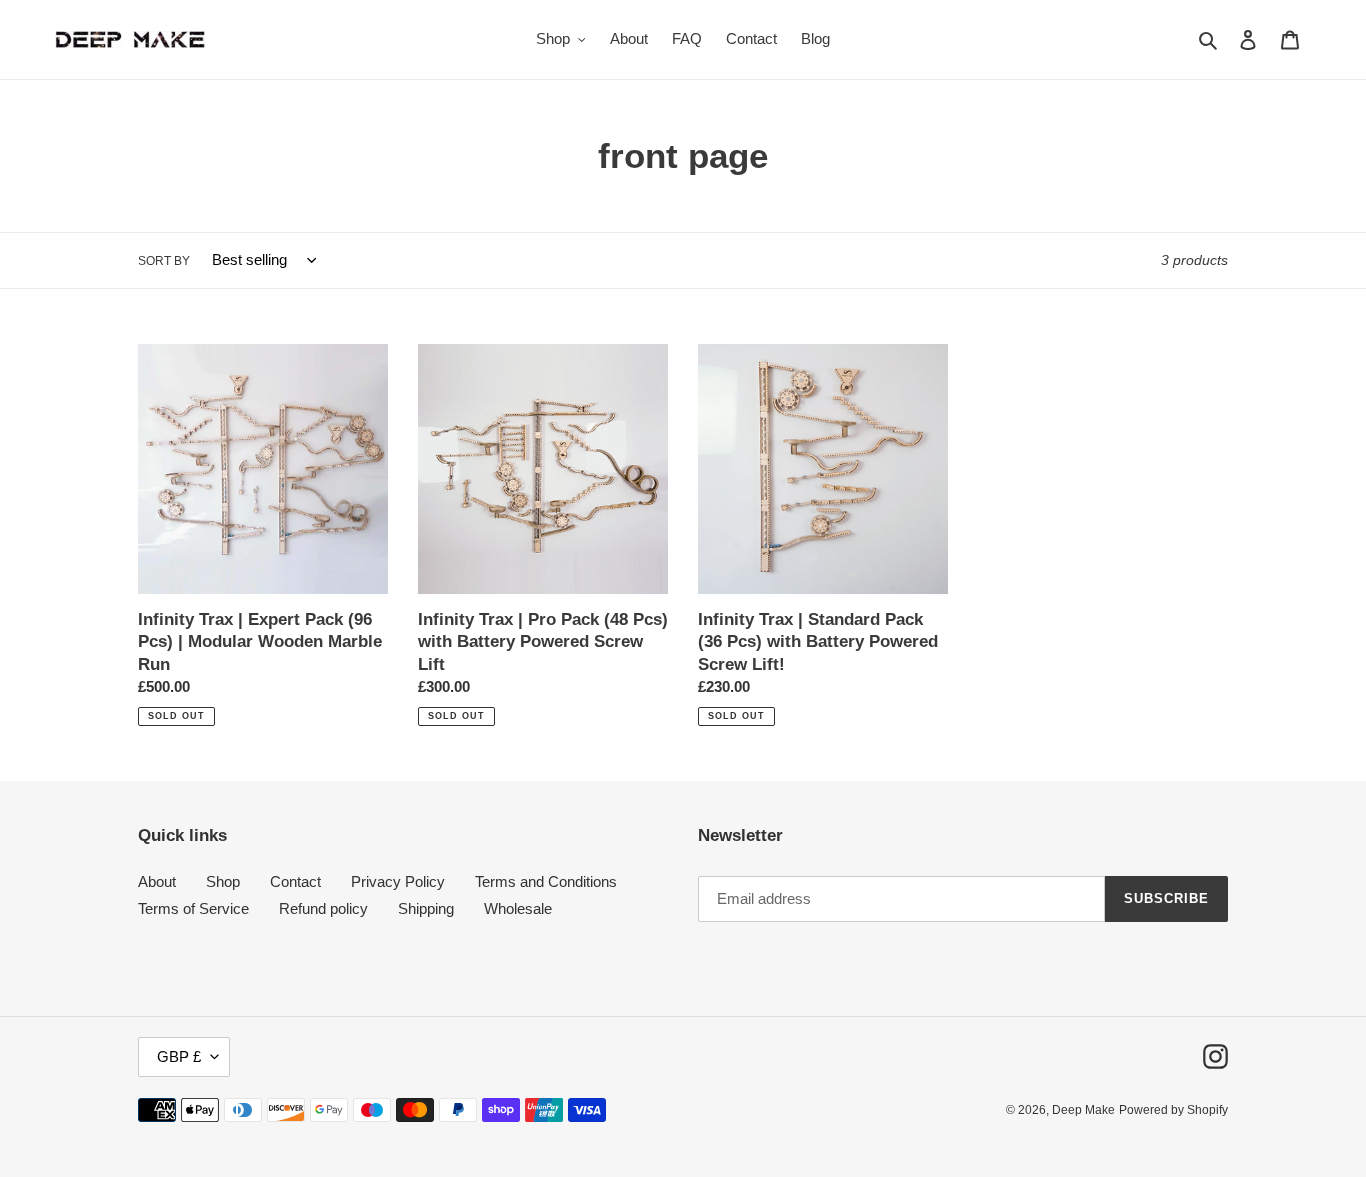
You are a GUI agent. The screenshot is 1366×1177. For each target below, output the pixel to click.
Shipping (426, 908)
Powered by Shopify (1173, 1110)
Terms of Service (193, 908)
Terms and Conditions (546, 881)
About (157, 881)
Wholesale (518, 908)
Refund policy (323, 908)
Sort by (164, 261)
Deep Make (1083, 1110)
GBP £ (179, 1056)
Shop (223, 881)
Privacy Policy (398, 881)
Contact (295, 881)
